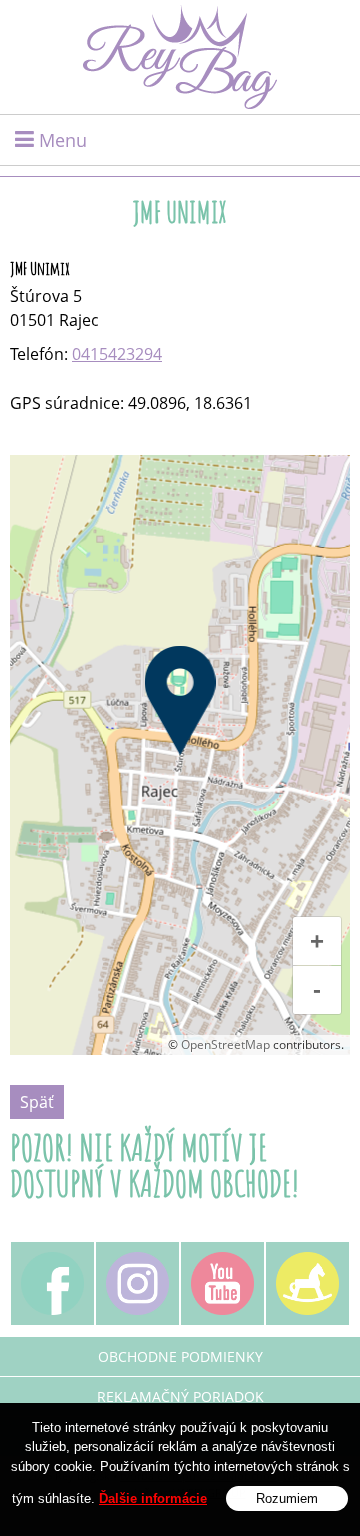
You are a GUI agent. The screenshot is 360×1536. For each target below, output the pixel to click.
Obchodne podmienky (180, 1356)
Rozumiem (287, 1498)
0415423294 (117, 354)
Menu (60, 140)
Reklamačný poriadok (180, 1396)
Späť (37, 1102)
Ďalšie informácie (153, 1498)
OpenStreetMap (225, 1044)
